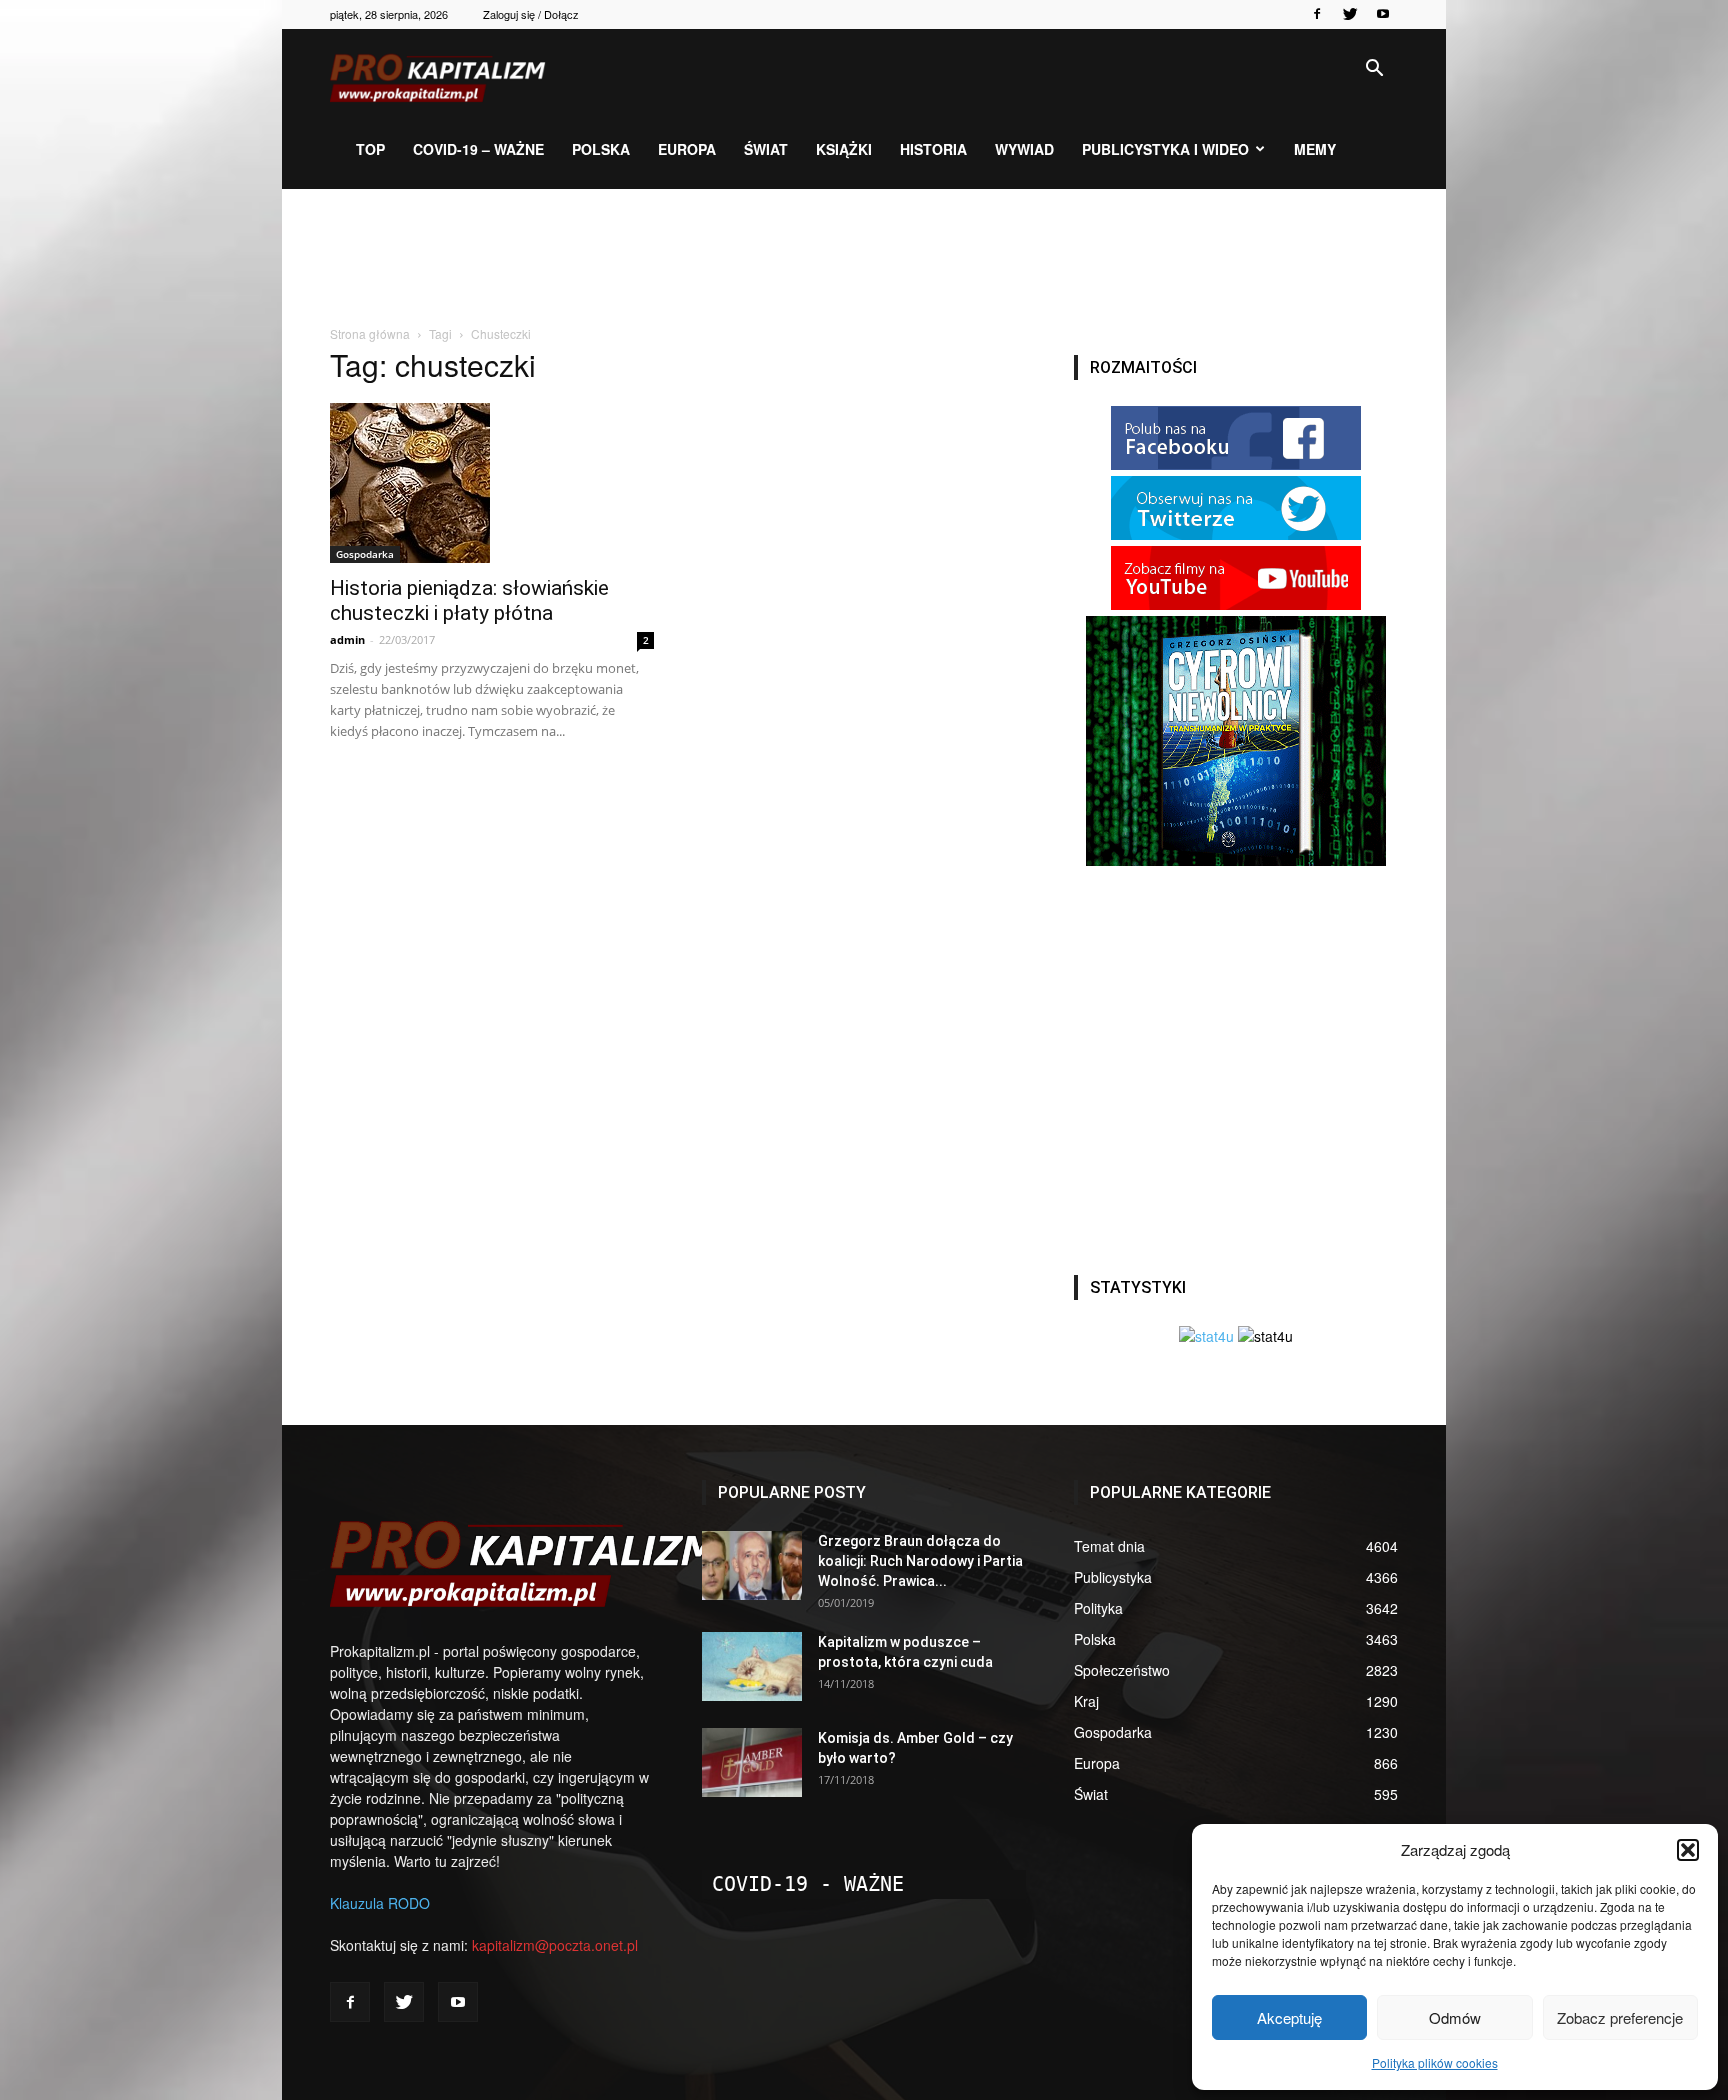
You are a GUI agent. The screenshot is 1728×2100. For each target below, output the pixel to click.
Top (370, 149)
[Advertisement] (864, 258)
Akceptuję (1289, 2017)
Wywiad (1024, 149)
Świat (766, 149)
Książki (844, 149)
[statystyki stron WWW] (1206, 1336)
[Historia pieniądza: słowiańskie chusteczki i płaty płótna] (492, 483)
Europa (687, 149)
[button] (1688, 1850)
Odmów (1455, 2017)
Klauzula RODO (380, 1903)
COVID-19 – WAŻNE (478, 149)
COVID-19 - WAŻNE (808, 1884)
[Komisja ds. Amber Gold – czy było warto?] (752, 1762)
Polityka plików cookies (1435, 2062)
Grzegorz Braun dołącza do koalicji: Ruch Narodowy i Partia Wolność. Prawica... (920, 1561)
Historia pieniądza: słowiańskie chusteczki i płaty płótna (469, 600)
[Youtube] (1383, 14)
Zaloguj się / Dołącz (531, 14)
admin (347, 639)
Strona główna (370, 333)
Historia (933, 149)
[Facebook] (1317, 14)
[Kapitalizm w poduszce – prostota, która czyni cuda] (752, 1666)
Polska (601, 149)
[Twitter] (1350, 14)
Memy (1315, 149)
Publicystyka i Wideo (1165, 149)
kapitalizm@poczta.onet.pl (555, 1945)
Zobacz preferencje (1620, 2017)
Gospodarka (365, 554)
